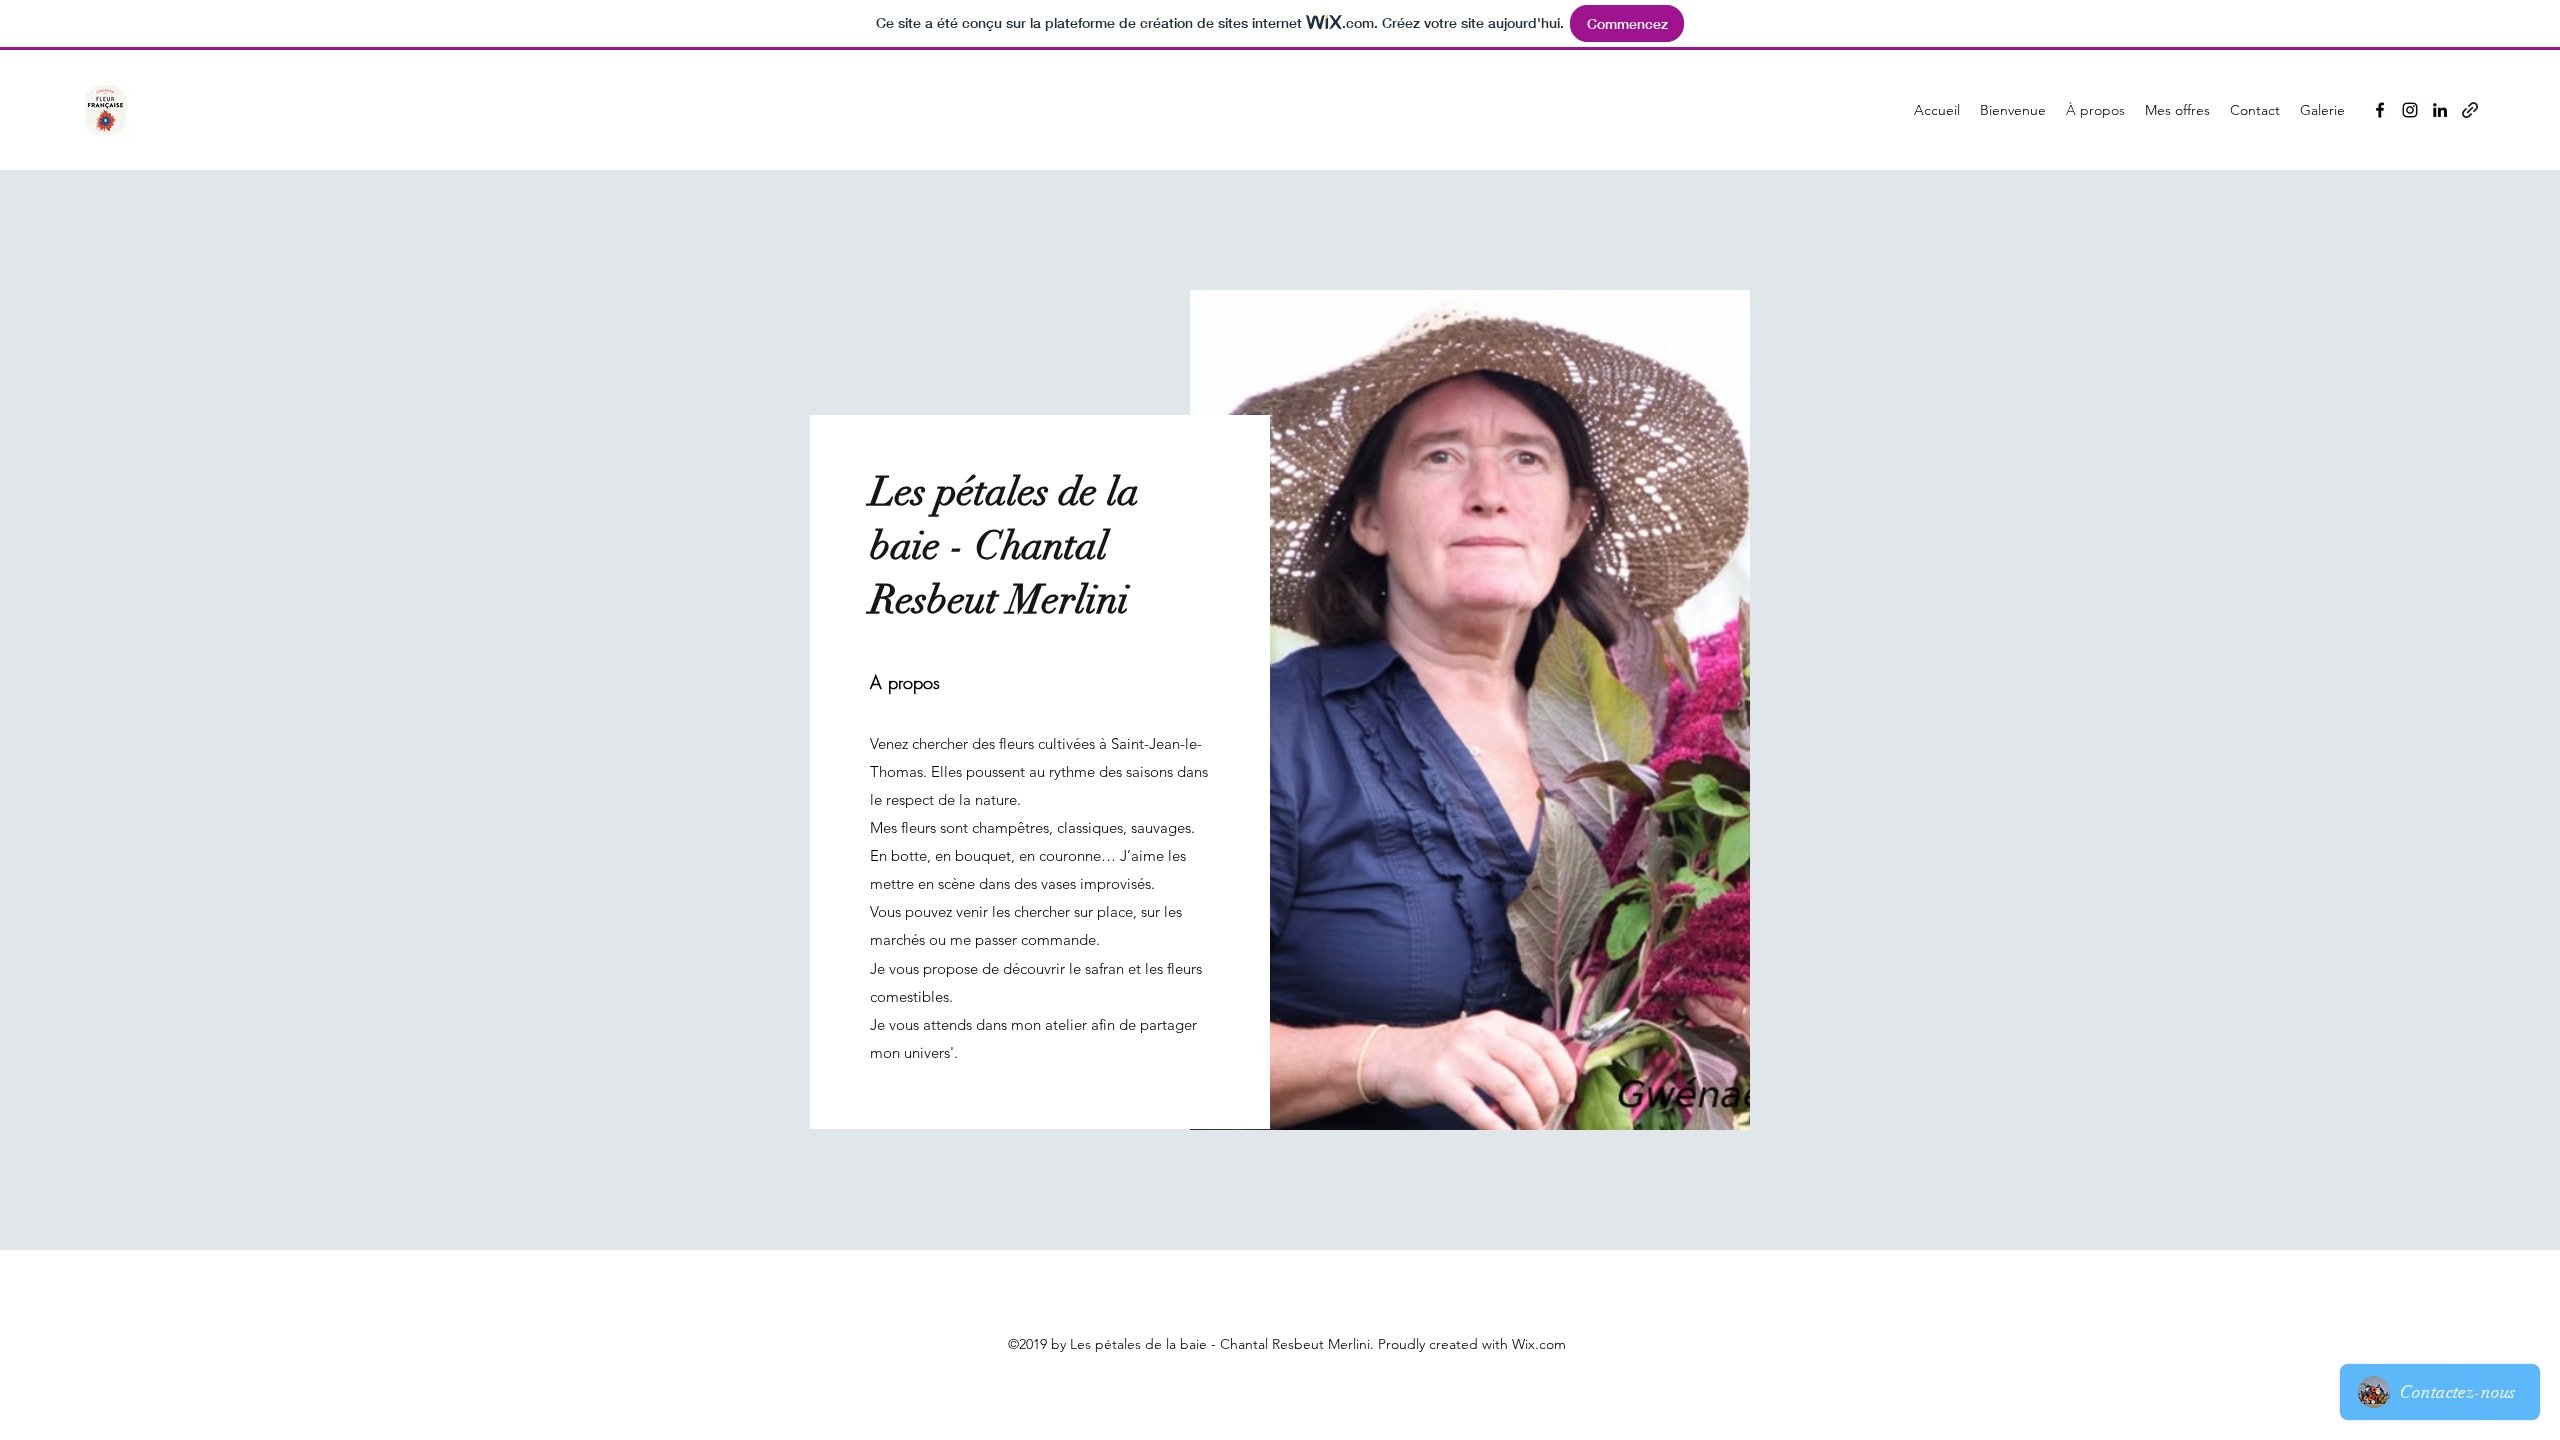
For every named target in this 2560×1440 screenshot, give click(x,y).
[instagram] (2410, 110)
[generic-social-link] (2470, 110)
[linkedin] (2440, 110)
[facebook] (2380, 110)
